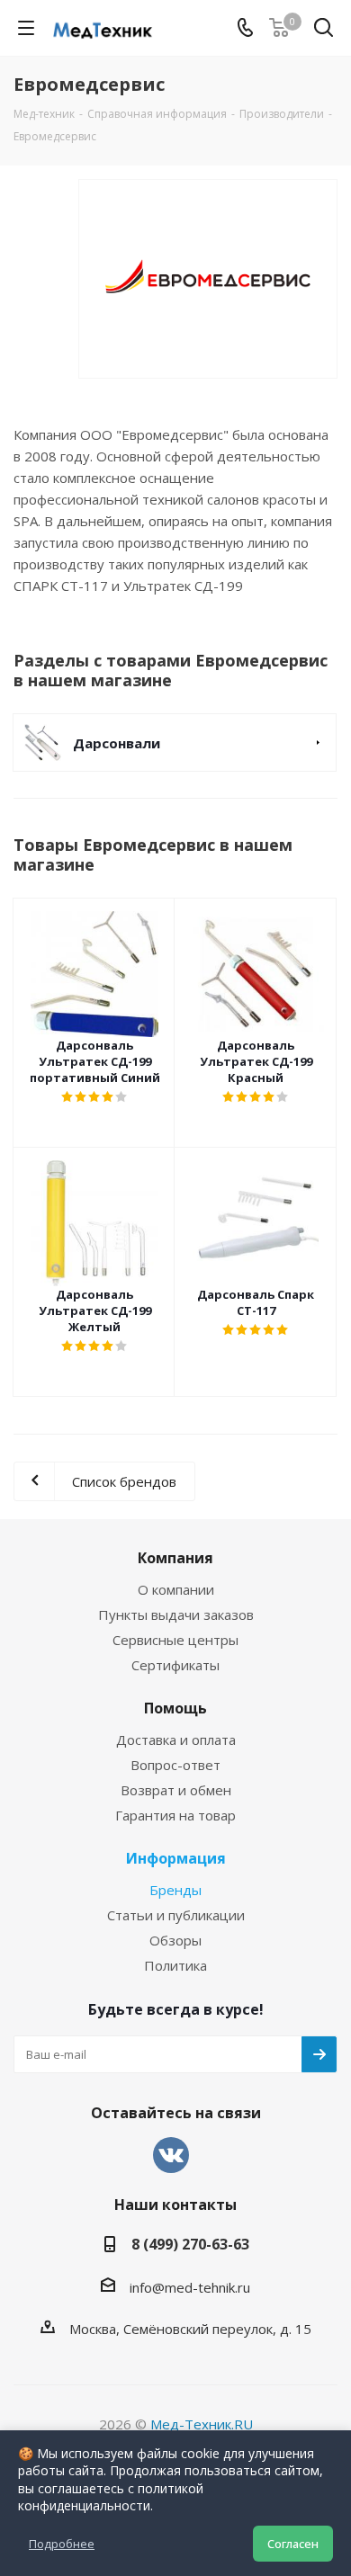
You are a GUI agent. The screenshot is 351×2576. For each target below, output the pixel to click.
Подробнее (62, 2544)
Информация (176, 1858)
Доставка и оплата (176, 1740)
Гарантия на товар (175, 1815)
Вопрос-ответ (175, 1765)
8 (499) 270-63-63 (190, 2244)
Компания (175, 1558)
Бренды (175, 1890)
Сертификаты (175, 1665)
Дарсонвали (117, 743)
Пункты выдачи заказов (176, 1614)
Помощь (175, 1708)
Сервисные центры (175, 1640)
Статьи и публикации (176, 1915)
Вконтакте (171, 2155)
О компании (176, 1589)
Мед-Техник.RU (202, 2424)
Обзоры (175, 1940)
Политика (175, 1965)
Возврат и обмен (176, 1790)
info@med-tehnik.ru (190, 2287)
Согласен (293, 2544)
